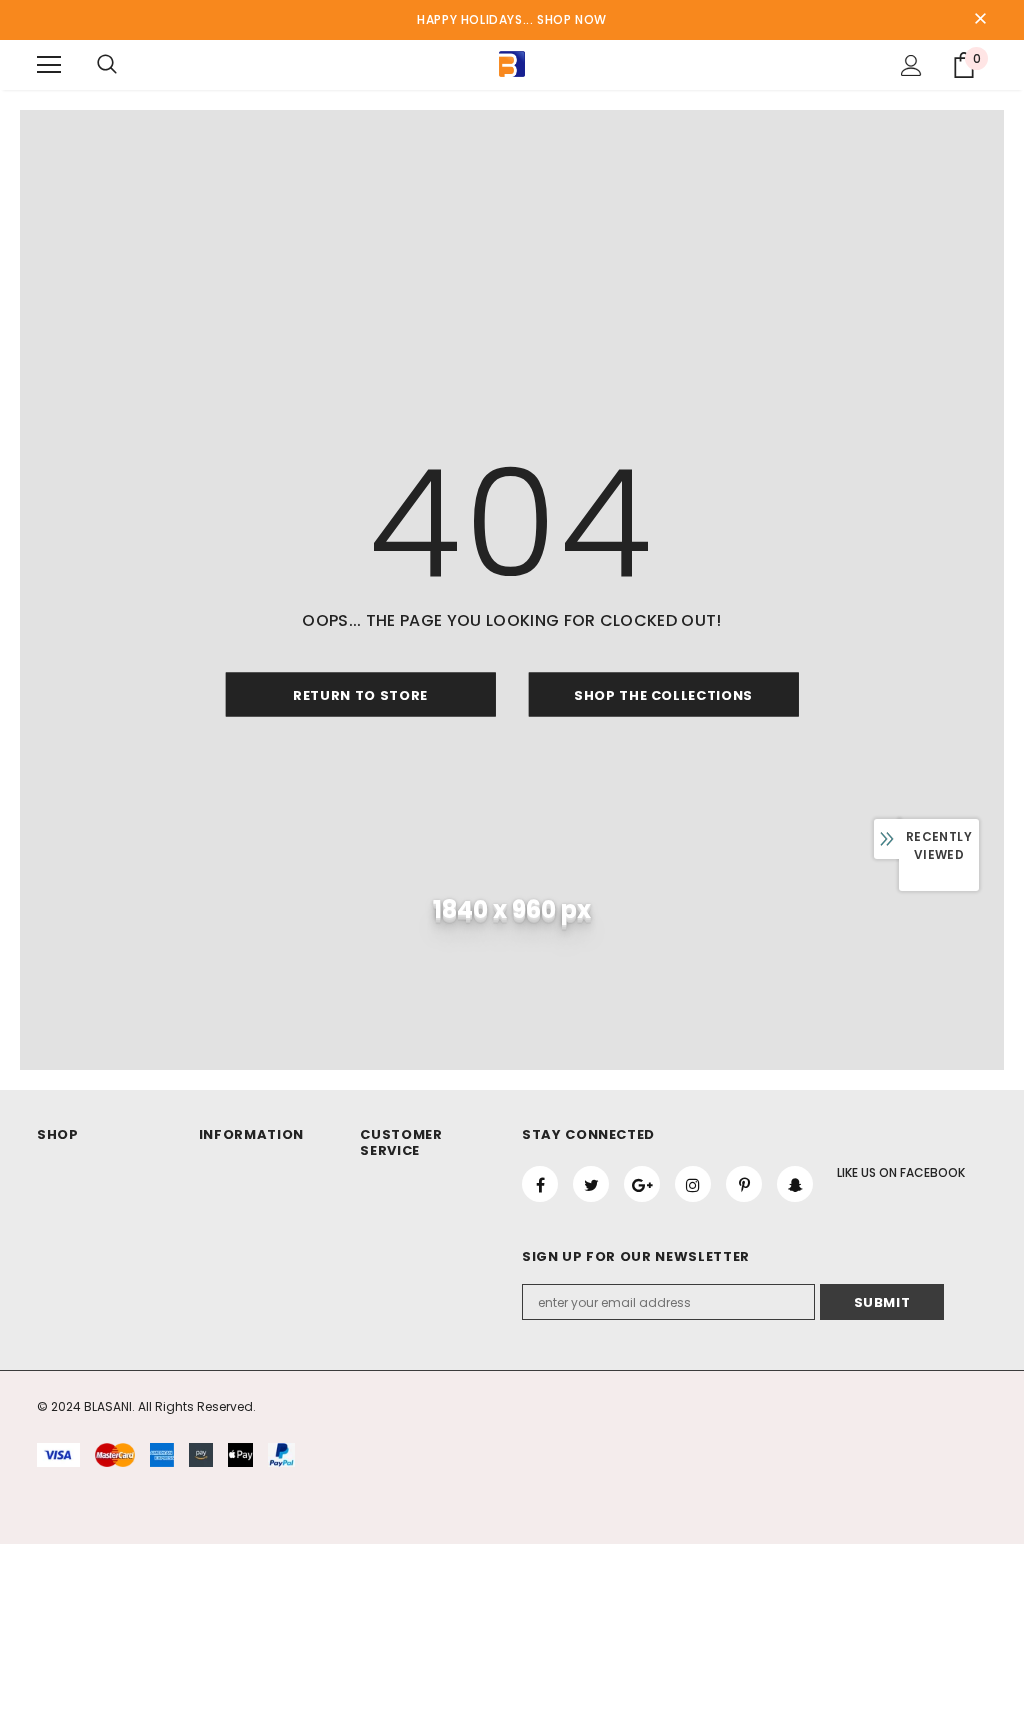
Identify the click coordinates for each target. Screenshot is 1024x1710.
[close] (980, 20)
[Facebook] (540, 1184)
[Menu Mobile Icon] (49, 65)
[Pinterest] (744, 1184)
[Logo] (512, 64)
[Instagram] (693, 1184)
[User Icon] (911, 65)
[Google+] (642, 1184)
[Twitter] (591, 1184)
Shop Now (572, 19)
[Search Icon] (107, 65)
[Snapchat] (795, 1184)
